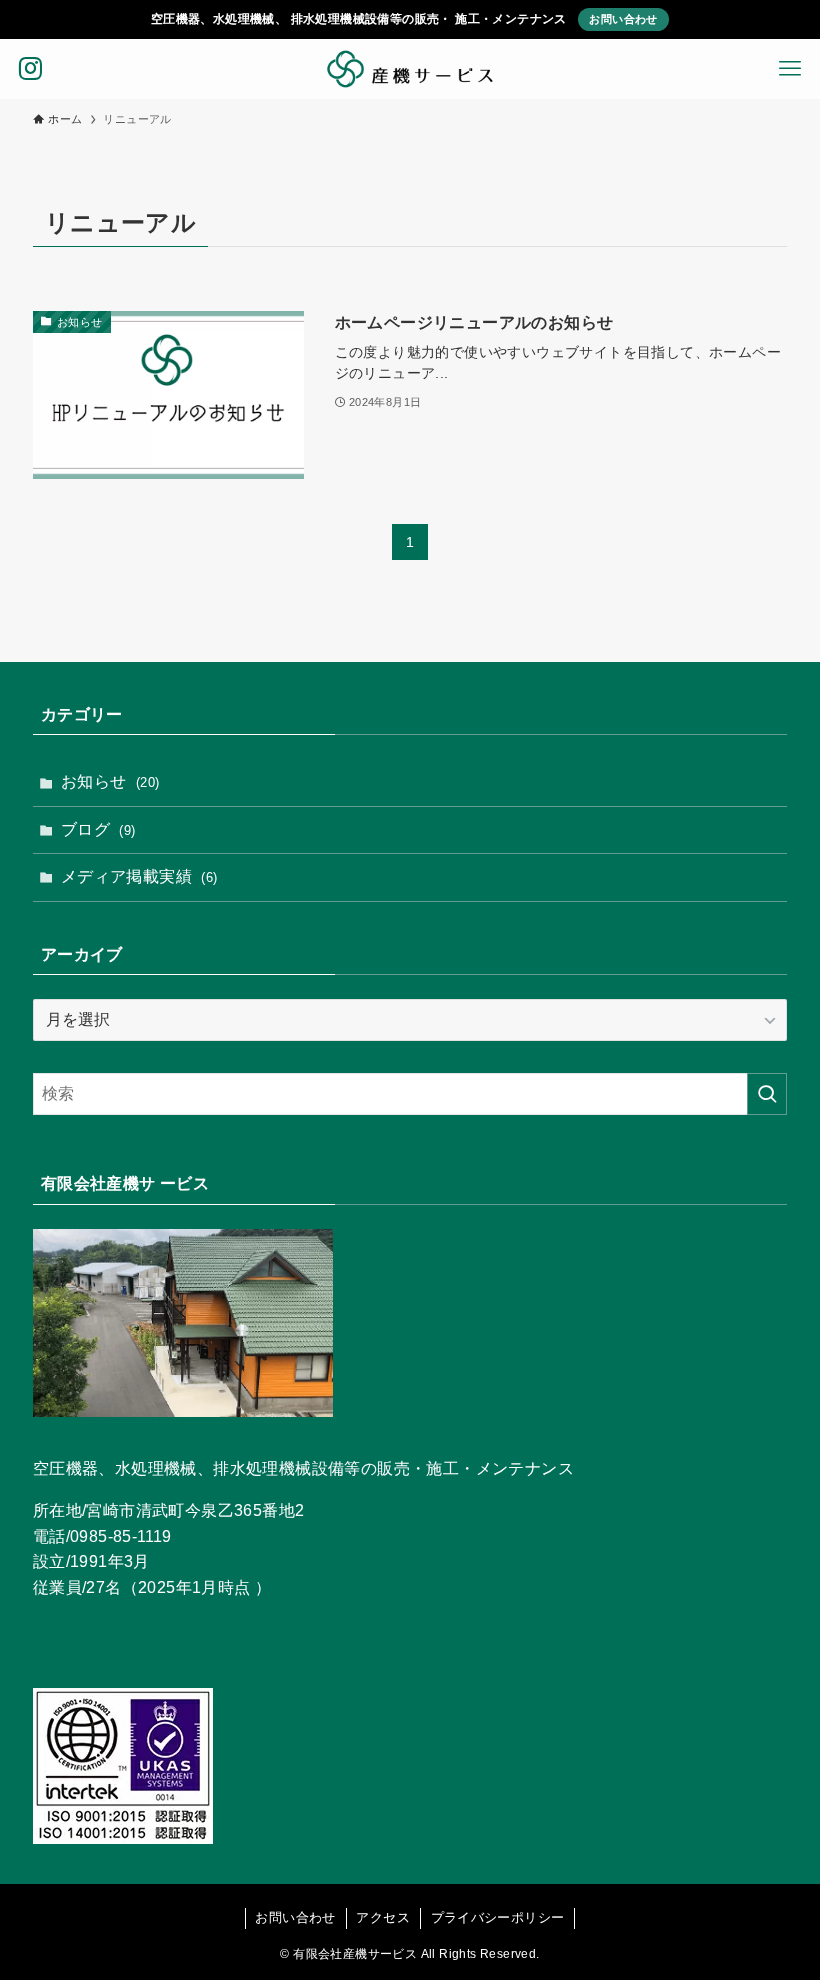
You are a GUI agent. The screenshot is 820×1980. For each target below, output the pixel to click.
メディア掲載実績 (139, 876)
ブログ (98, 829)
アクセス (383, 1917)
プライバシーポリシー (498, 1917)
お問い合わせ (623, 19)
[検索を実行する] (767, 1094)
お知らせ (110, 781)
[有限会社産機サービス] (410, 69)
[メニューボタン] (790, 69)
